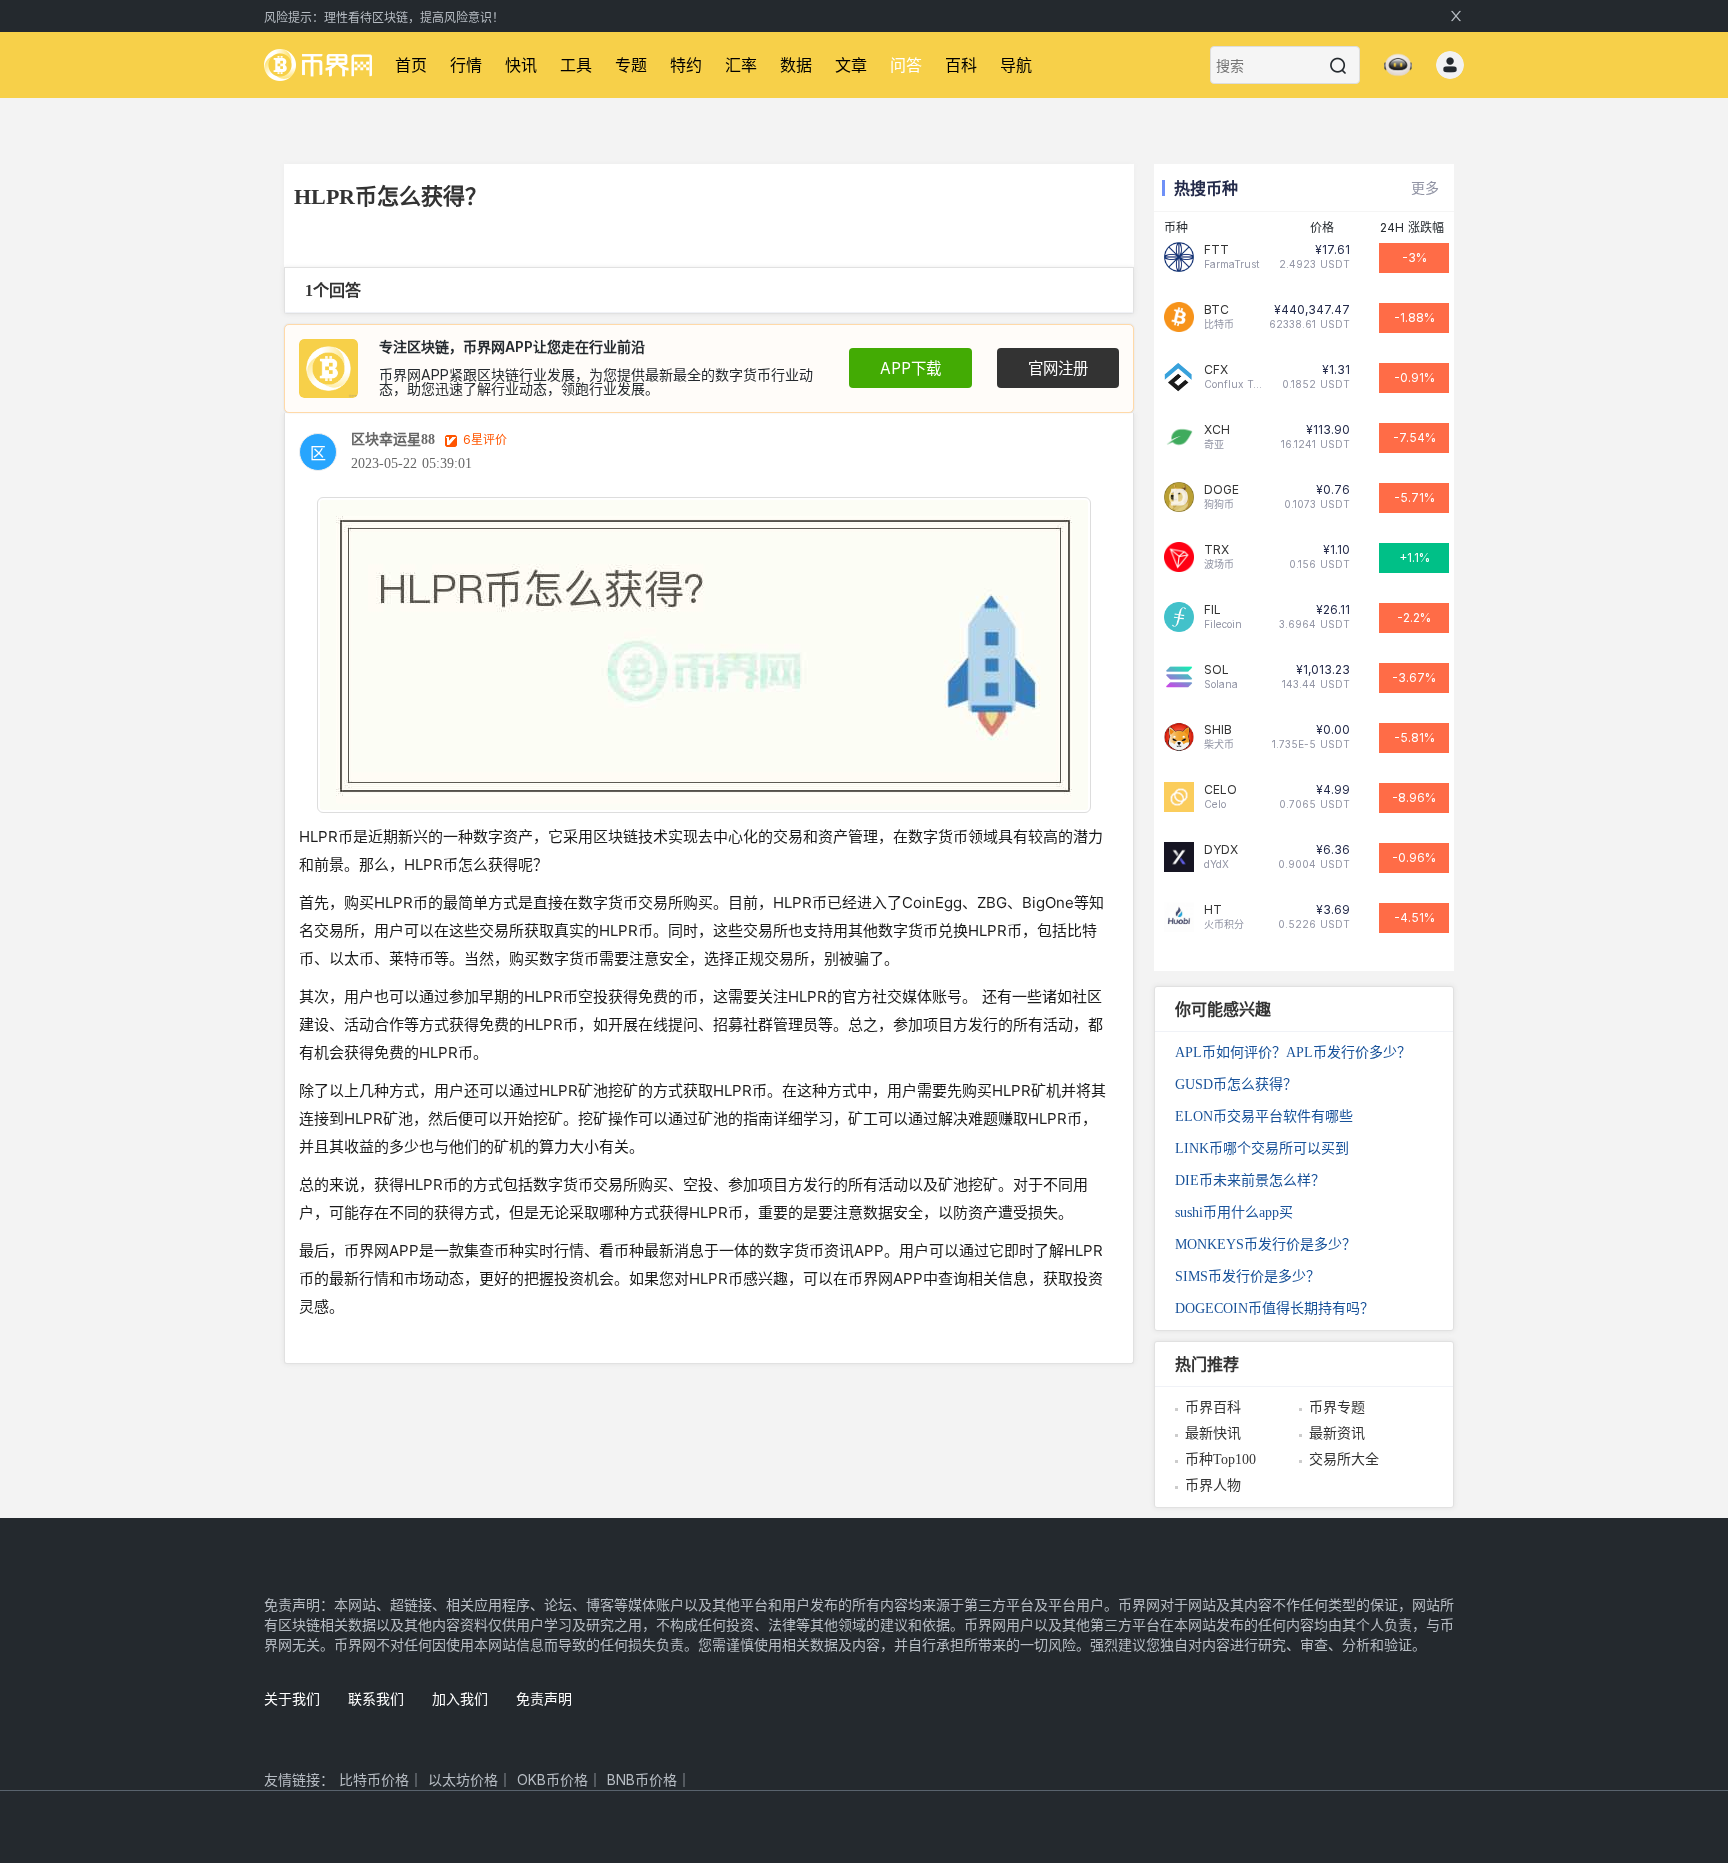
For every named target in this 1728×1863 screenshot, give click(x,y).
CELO (1220, 790)
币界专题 (1337, 1407)
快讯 (521, 65)
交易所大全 (1344, 1459)
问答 (906, 65)
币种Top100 (1220, 1459)
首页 (411, 65)
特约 (686, 65)
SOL (1216, 670)
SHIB (1218, 730)
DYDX (1221, 850)
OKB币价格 (552, 1779)
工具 (576, 65)
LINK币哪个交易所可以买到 (1262, 1148)
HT (1213, 910)
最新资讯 (1337, 1433)
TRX (1216, 550)
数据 (796, 65)
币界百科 (1213, 1407)
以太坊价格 (463, 1779)
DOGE (1221, 490)
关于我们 (292, 1698)
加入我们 (460, 1698)
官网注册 (1058, 368)
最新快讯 (1213, 1433)
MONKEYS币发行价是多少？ (1265, 1244)
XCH (1217, 430)
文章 (851, 65)
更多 (1425, 187)
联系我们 (376, 1698)
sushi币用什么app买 (1234, 1212)
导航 (1016, 65)
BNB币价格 (642, 1779)
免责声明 (544, 1698)
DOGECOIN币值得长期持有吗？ (1274, 1308)
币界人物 (1213, 1485)
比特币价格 (374, 1779)
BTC (1216, 310)
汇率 (741, 65)
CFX (1216, 370)
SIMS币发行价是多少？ (1247, 1276)
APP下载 (910, 368)
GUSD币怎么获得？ (1236, 1084)
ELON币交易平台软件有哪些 (1264, 1116)
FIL (1212, 610)
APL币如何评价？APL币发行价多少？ (1293, 1052)
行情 (466, 65)
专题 (631, 65)
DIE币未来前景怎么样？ (1250, 1180)
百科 (961, 65)
